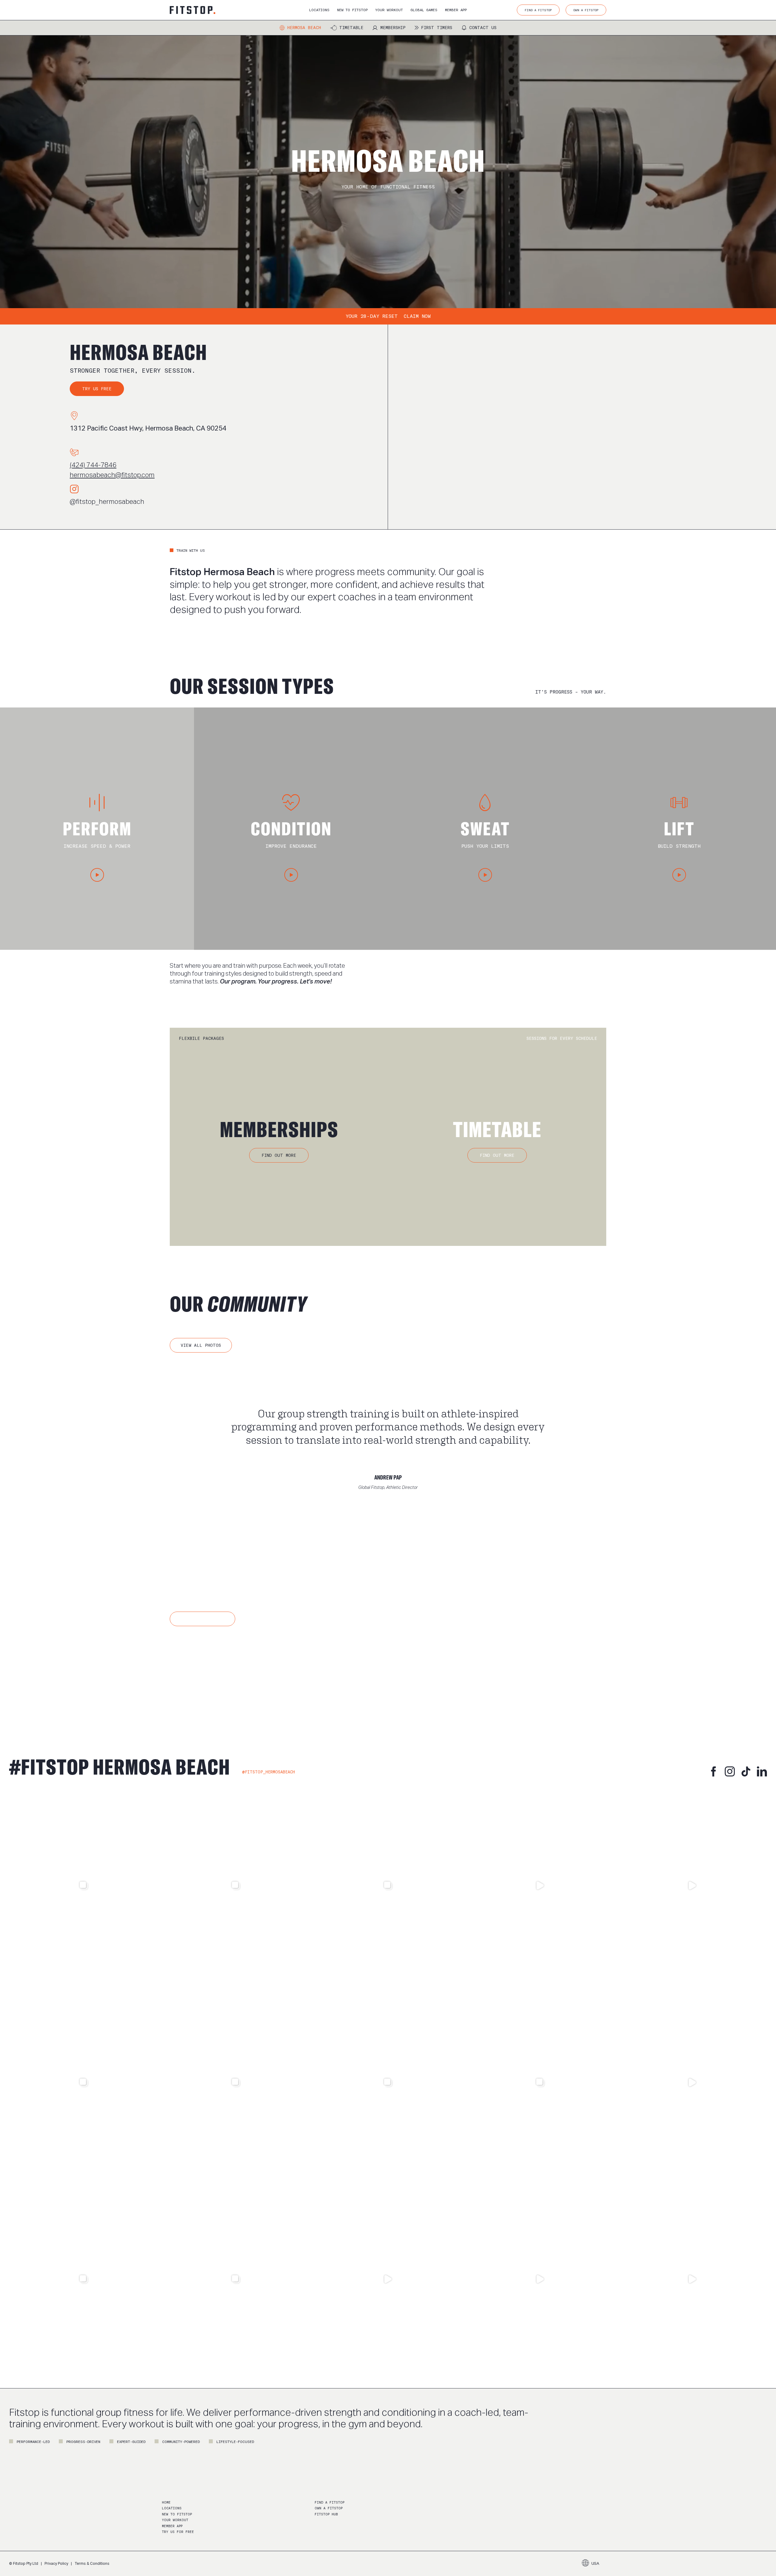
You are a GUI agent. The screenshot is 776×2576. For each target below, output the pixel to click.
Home (166, 2503)
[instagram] (730, 1771)
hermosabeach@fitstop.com (112, 475)
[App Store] (197, 1671)
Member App (172, 2526)
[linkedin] (762, 1771)
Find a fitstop (329, 2503)
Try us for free (178, 2532)
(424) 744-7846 (93, 465)
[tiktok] (746, 1771)
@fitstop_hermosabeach (107, 502)
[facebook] (714, 1771)
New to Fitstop (177, 2514)
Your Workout (175, 2520)
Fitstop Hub (326, 2514)
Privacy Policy (56, 2564)
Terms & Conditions (92, 2564)
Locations (172, 2508)
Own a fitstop (329, 2508)
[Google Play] (257, 1671)
